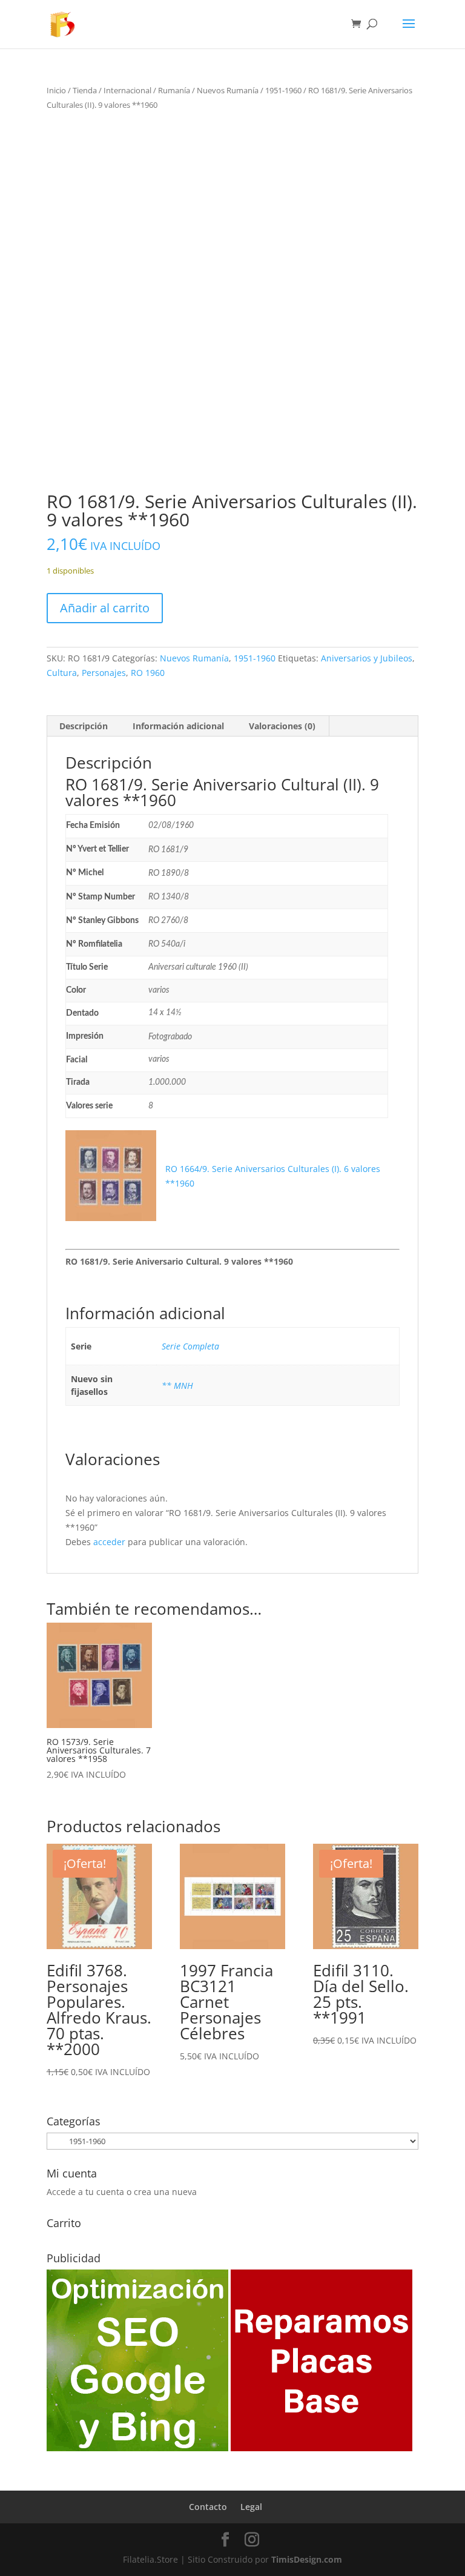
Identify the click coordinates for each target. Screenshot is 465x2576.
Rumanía (174, 90)
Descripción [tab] (84, 726)
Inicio (56, 90)
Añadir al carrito (105, 608)
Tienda (85, 90)
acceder (109, 1542)
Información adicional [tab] (178, 726)
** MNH (177, 1386)
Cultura (62, 673)
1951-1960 (283, 90)
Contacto (208, 2507)
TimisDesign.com (307, 2559)
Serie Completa (190, 1346)
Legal (251, 2507)
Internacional (127, 90)
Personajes (104, 673)
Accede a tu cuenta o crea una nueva (122, 2192)
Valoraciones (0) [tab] (282, 726)
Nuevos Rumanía (228, 90)
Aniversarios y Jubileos (367, 658)
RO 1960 (148, 673)
